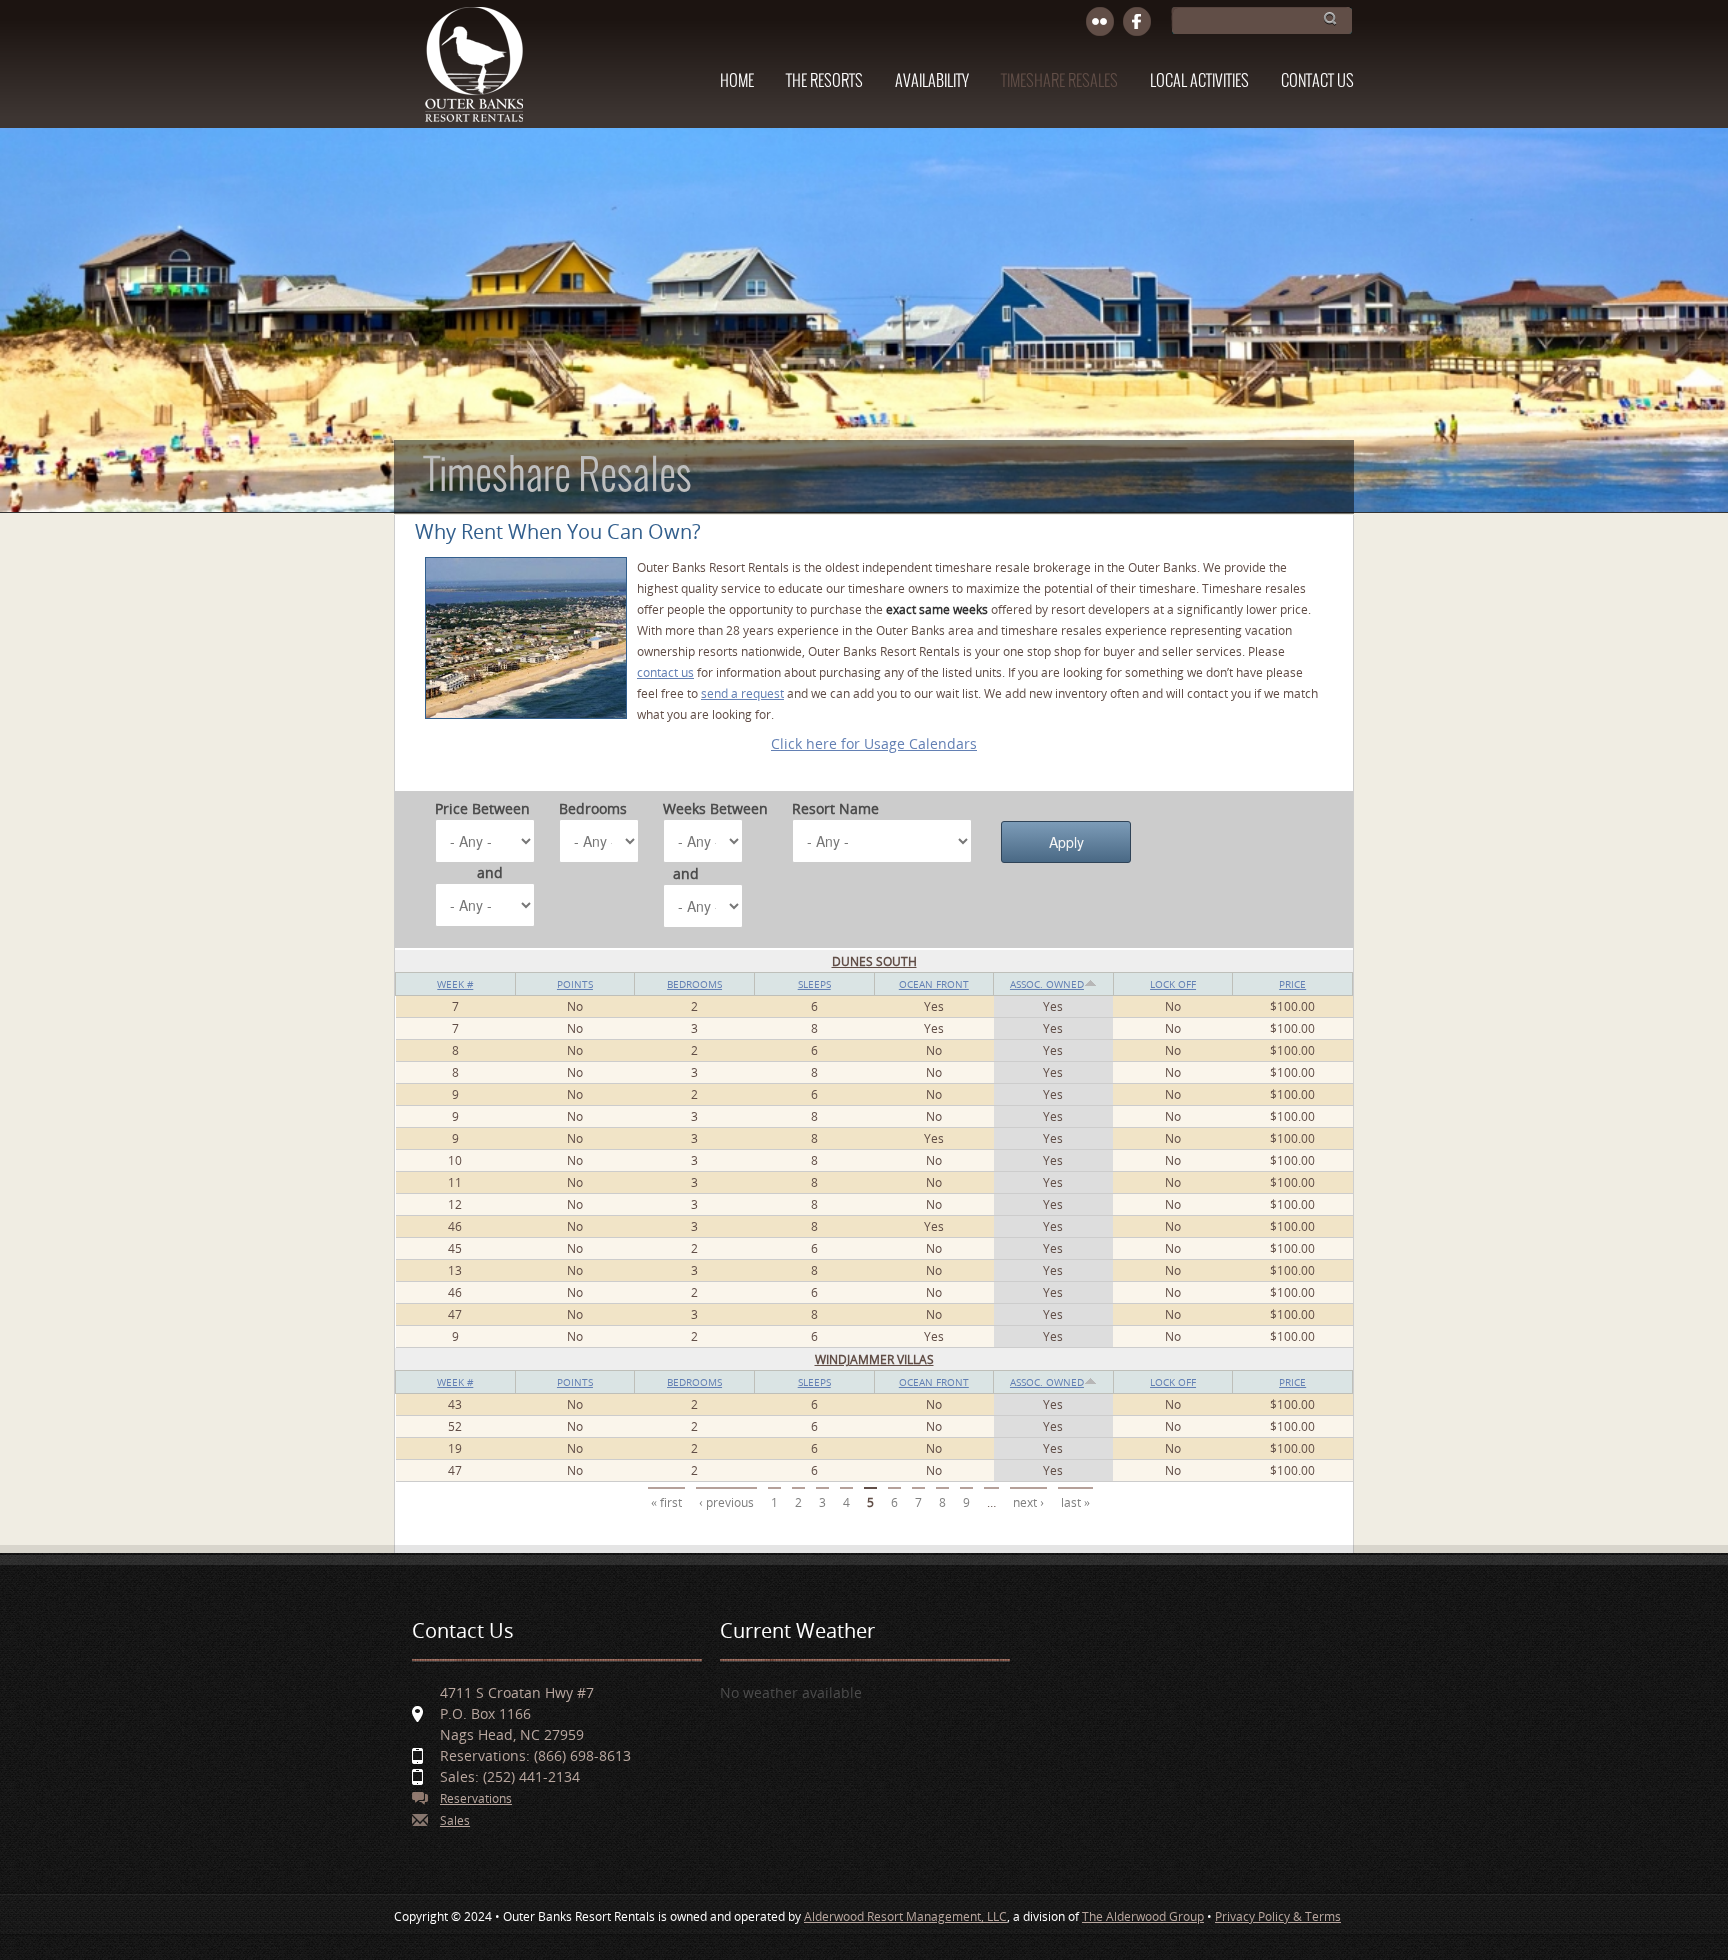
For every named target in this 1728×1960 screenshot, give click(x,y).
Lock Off (1173, 984)
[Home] (473, 74)
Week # (455, 984)
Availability (932, 81)
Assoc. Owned (1047, 984)
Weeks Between (715, 808)
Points (575, 984)
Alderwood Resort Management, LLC (905, 1916)
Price (1292, 984)
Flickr (1100, 22)
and (490, 872)
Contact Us (1317, 81)
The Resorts (824, 81)
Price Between (482, 808)
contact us (665, 672)
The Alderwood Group (1143, 1916)
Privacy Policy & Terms (1278, 1916)
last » (1075, 1502)
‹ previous (726, 1502)
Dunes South (874, 961)
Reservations (476, 1798)
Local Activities (1199, 81)
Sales (455, 1820)
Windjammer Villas (874, 1359)
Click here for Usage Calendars (874, 743)
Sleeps (814, 984)
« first (666, 1502)
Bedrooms (593, 808)
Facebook (1137, 22)
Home (737, 81)
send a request (742, 693)
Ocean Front (934, 984)
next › (1028, 1502)
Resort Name (835, 808)
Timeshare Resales (1059, 81)
